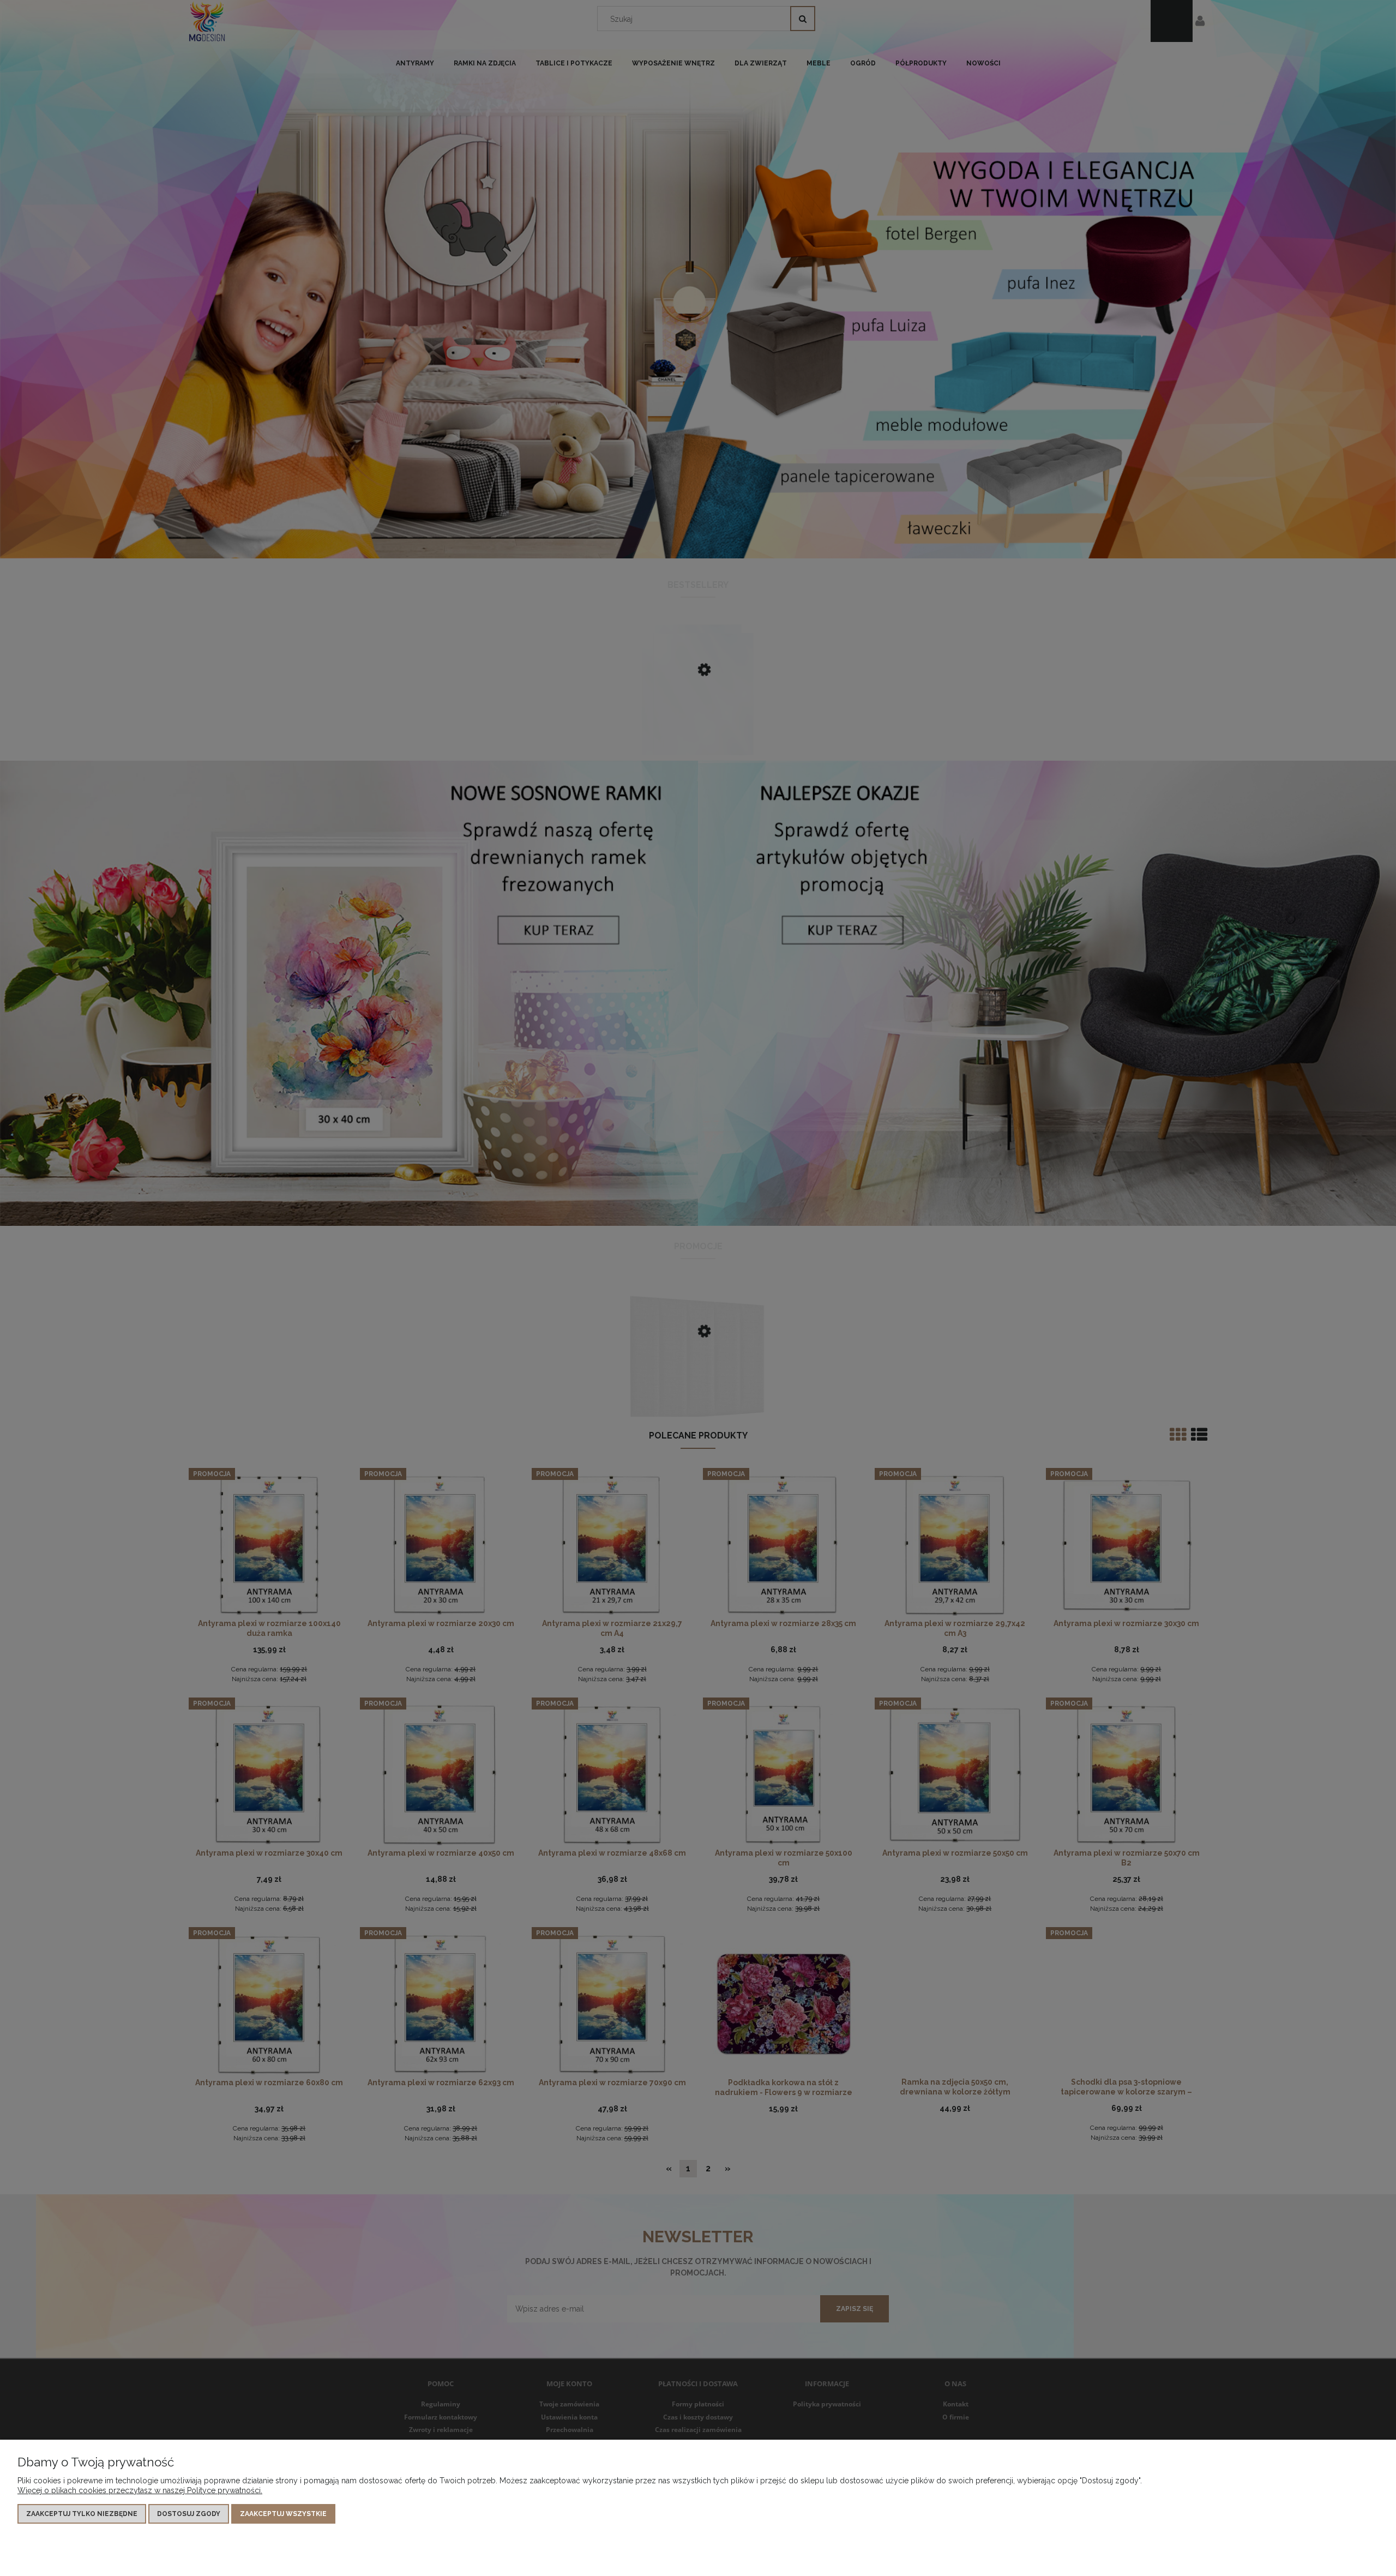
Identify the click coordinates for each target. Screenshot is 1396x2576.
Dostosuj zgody (189, 2514)
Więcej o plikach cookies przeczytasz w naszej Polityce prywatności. (140, 2490)
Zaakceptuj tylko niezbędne (82, 2514)
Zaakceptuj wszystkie (283, 2514)
